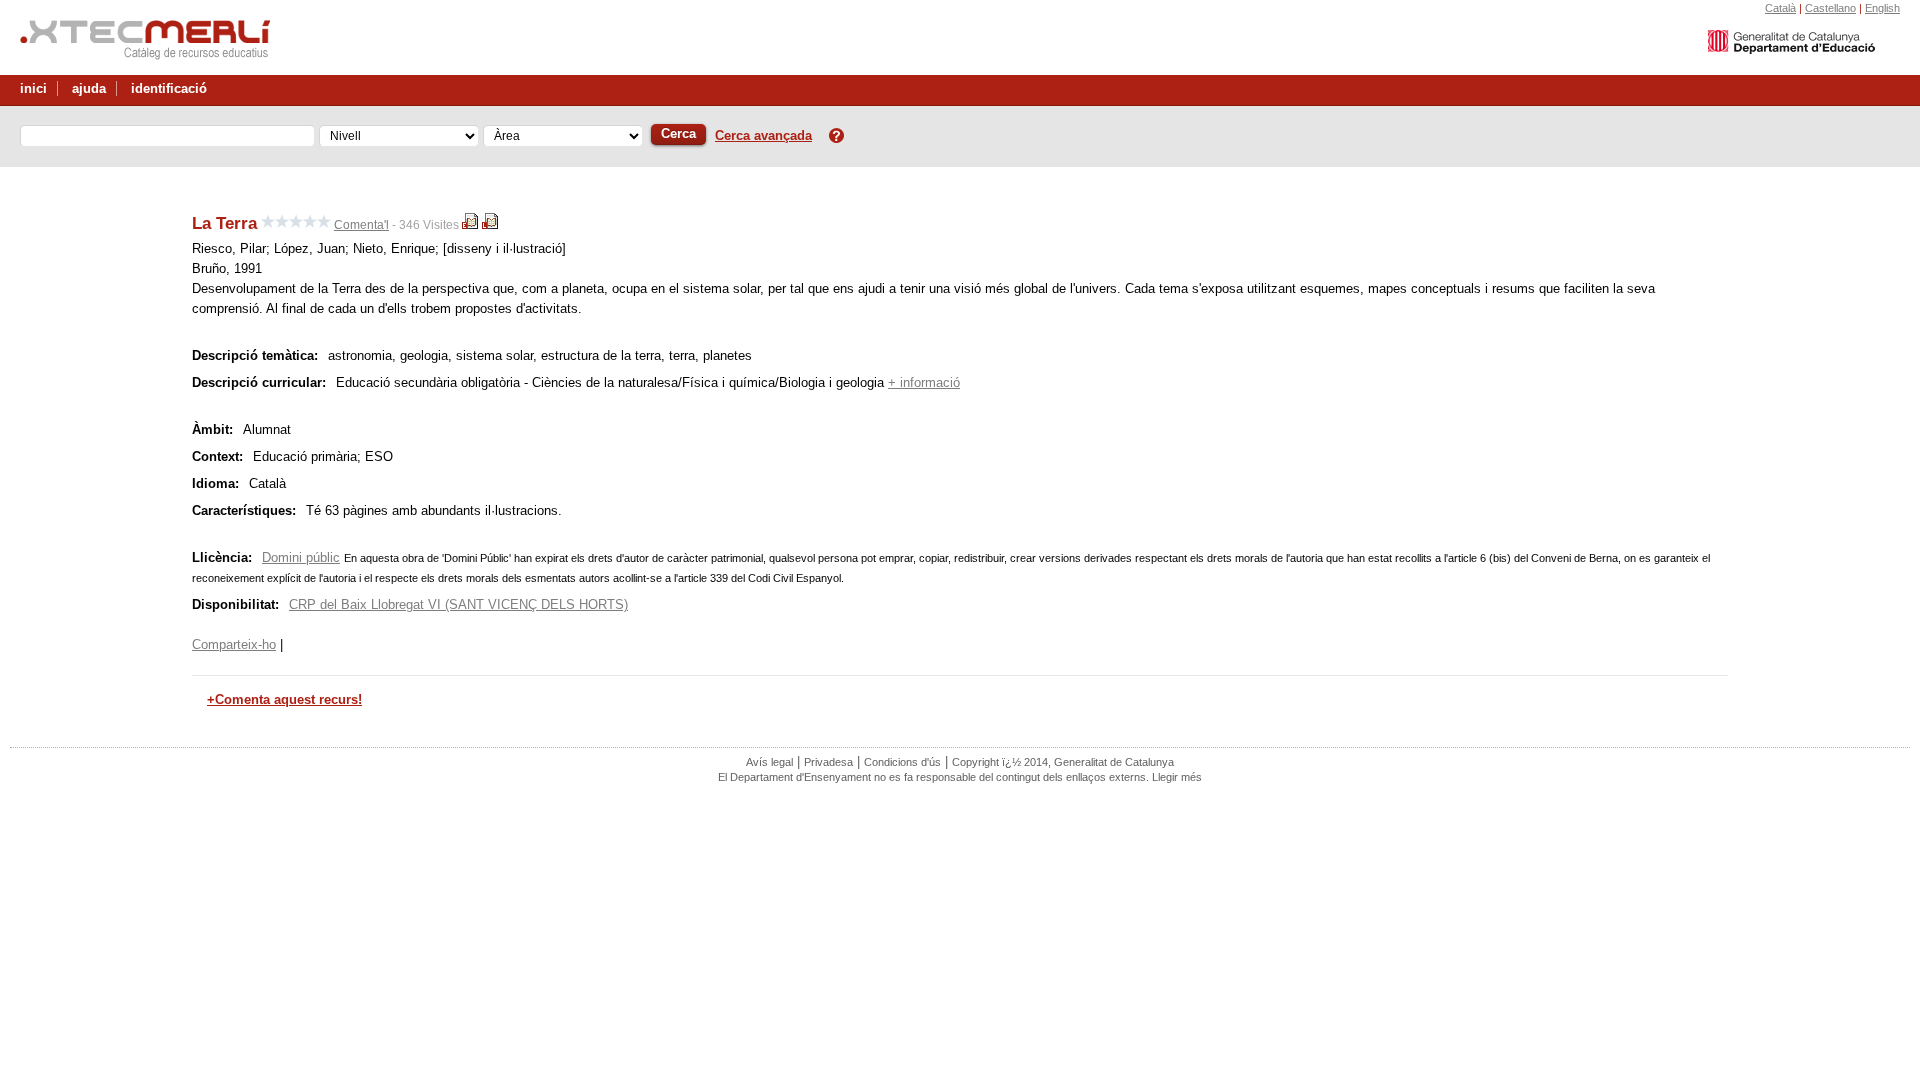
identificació (169, 88)
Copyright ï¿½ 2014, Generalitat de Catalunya (1063, 762)
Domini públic (301, 557)
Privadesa (828, 762)
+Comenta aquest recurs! (284, 699)
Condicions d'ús (902, 762)
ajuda (89, 88)
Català (1780, 8)
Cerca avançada (763, 135)
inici (33, 88)
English (1882, 8)
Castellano (1830, 8)
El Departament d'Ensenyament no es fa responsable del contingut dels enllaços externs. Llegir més (960, 777)
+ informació (924, 382)
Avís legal (769, 762)
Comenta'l (361, 225)
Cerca (678, 133)
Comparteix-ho (234, 644)
